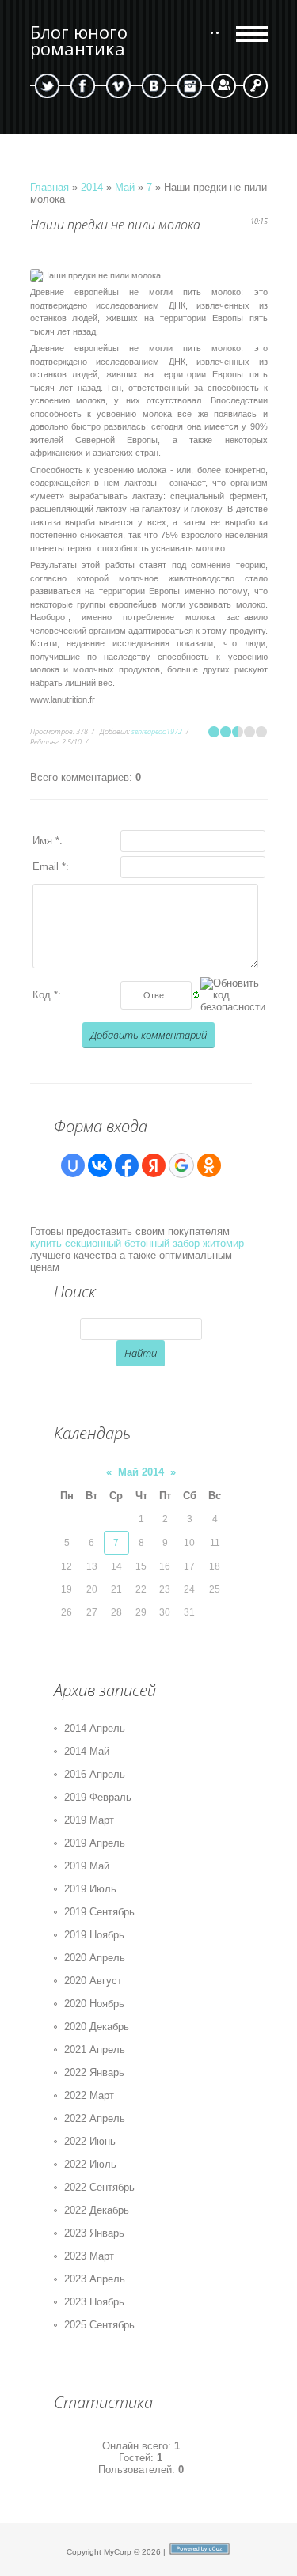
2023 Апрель (95, 2279)
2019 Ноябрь (94, 1935)
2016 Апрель (95, 1774)
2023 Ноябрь (94, 2302)
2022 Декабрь (97, 2210)
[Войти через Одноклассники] (209, 1165)
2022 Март (89, 2095)
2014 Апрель (95, 1728)
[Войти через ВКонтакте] (100, 1165)
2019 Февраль (98, 1797)
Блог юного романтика (79, 40)
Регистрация (224, 86)
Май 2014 (141, 1472)
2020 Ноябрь (94, 2004)
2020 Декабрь (97, 2027)
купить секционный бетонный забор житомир (137, 1243)
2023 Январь (94, 2233)
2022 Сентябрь (99, 2187)
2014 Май (87, 1751)
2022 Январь (94, 2072)
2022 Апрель (95, 2118)
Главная (49, 187)
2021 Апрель (95, 2049)
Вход (255, 86)
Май (125, 187)
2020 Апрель (95, 1958)
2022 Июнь (90, 2141)
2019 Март (89, 1820)
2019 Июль (90, 1889)
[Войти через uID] (73, 1165)
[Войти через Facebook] (127, 1165)
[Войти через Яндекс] (154, 1165)
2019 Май (87, 1866)
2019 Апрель (95, 1843)
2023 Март (89, 2256)
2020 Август (93, 1981)
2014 (92, 187)
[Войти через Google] (181, 1165)
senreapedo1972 (157, 731)
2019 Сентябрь (99, 1912)
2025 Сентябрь (99, 2325)
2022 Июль (90, 2164)
